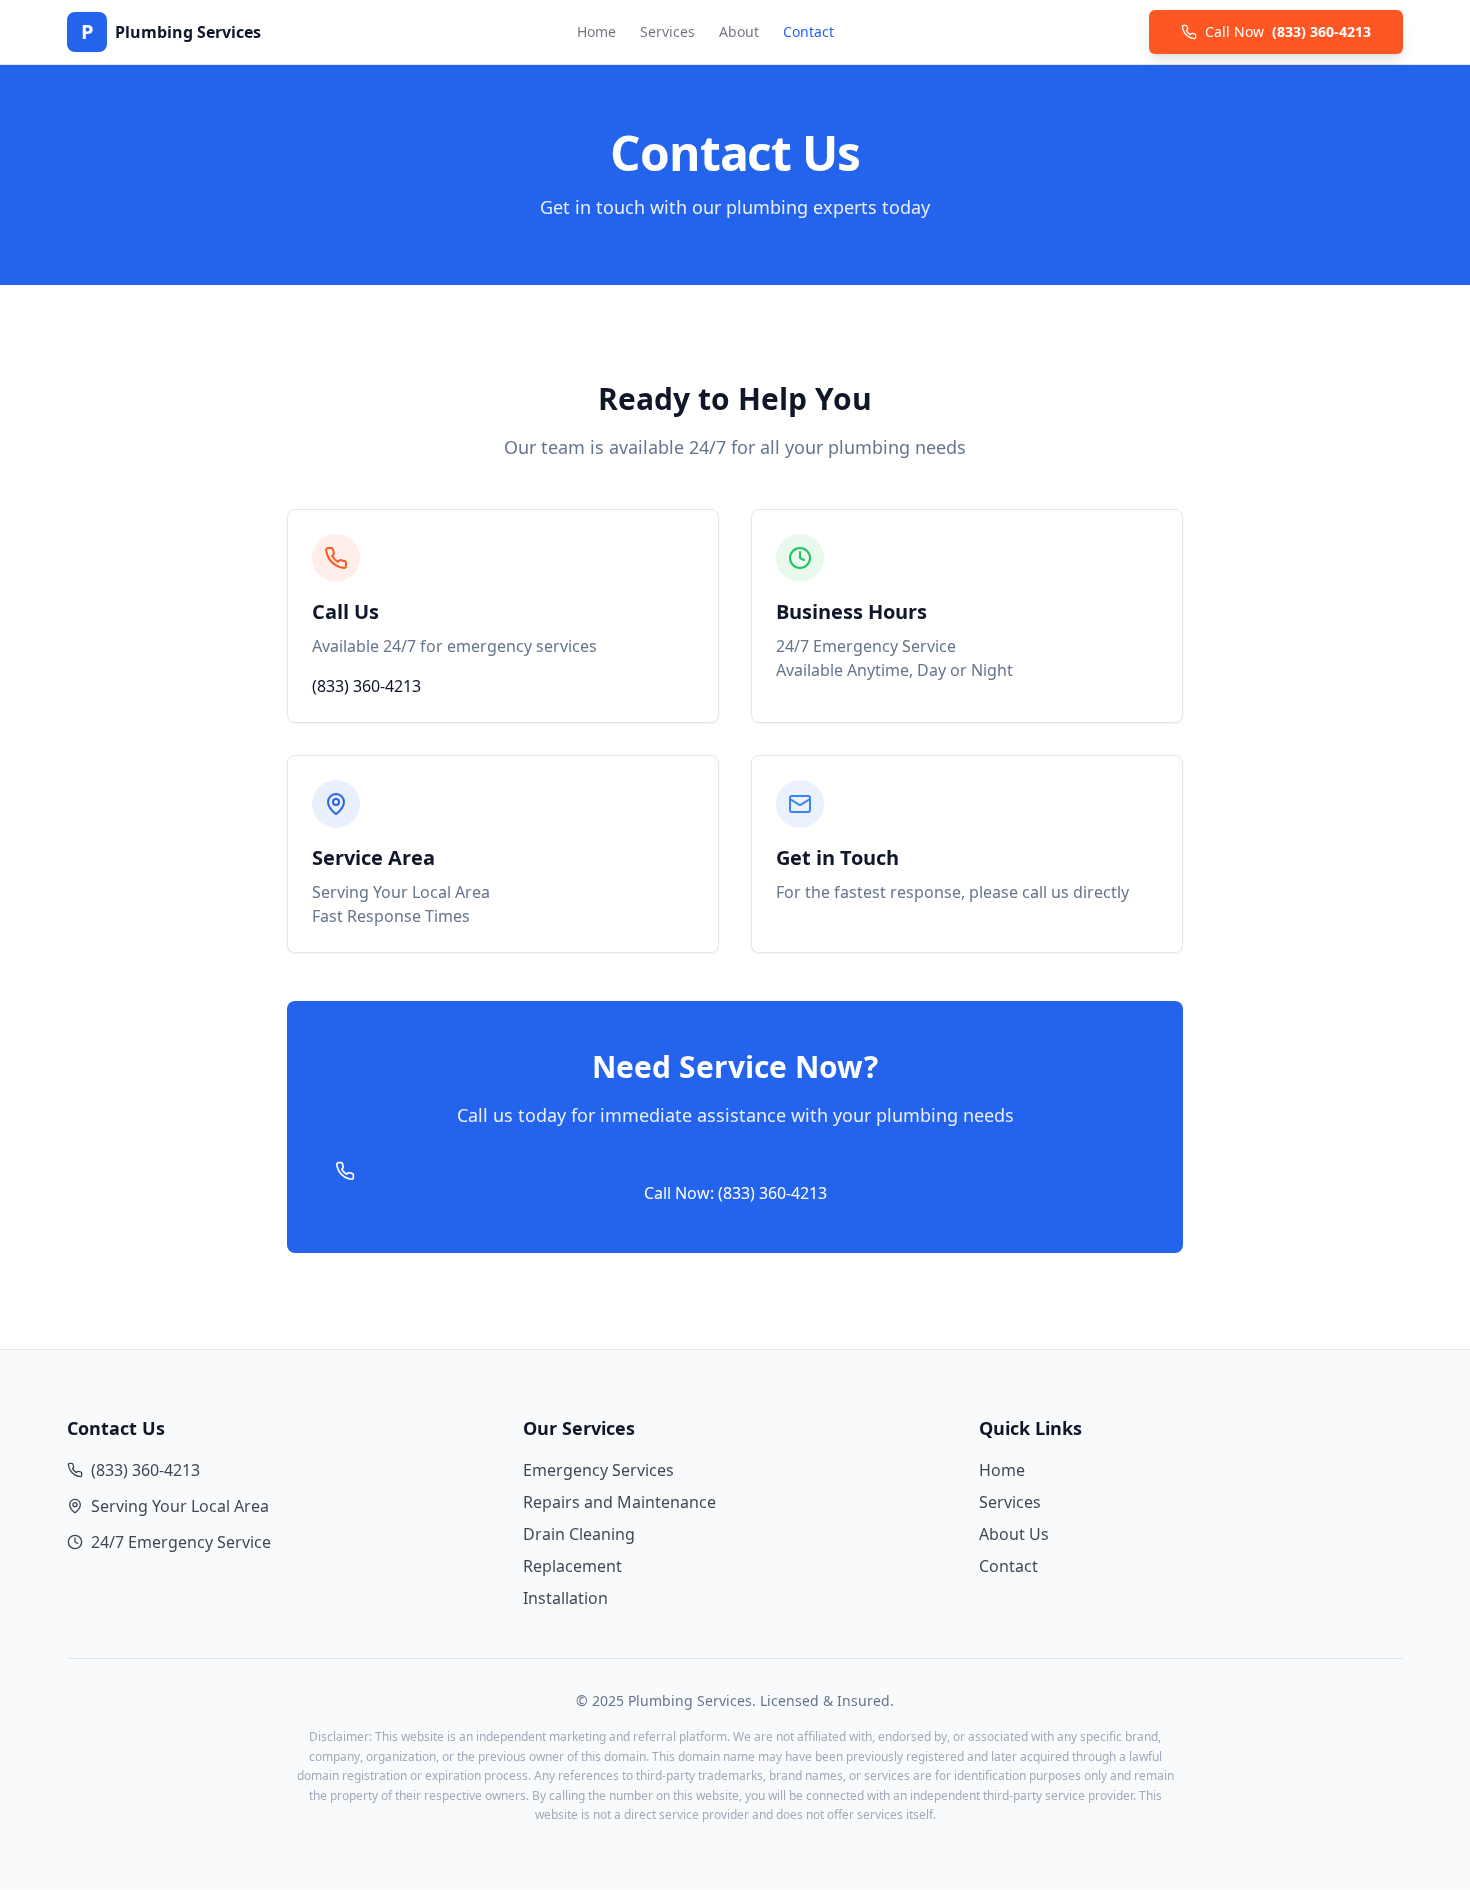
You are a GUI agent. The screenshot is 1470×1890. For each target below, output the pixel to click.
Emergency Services (598, 1470)
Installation (565, 1598)
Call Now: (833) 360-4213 (735, 1193)
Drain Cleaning (579, 1534)
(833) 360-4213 (366, 686)
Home (596, 31)
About (739, 31)
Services (667, 31)
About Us (1014, 1534)
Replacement (572, 1566)
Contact (808, 31)
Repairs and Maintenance (619, 1502)
